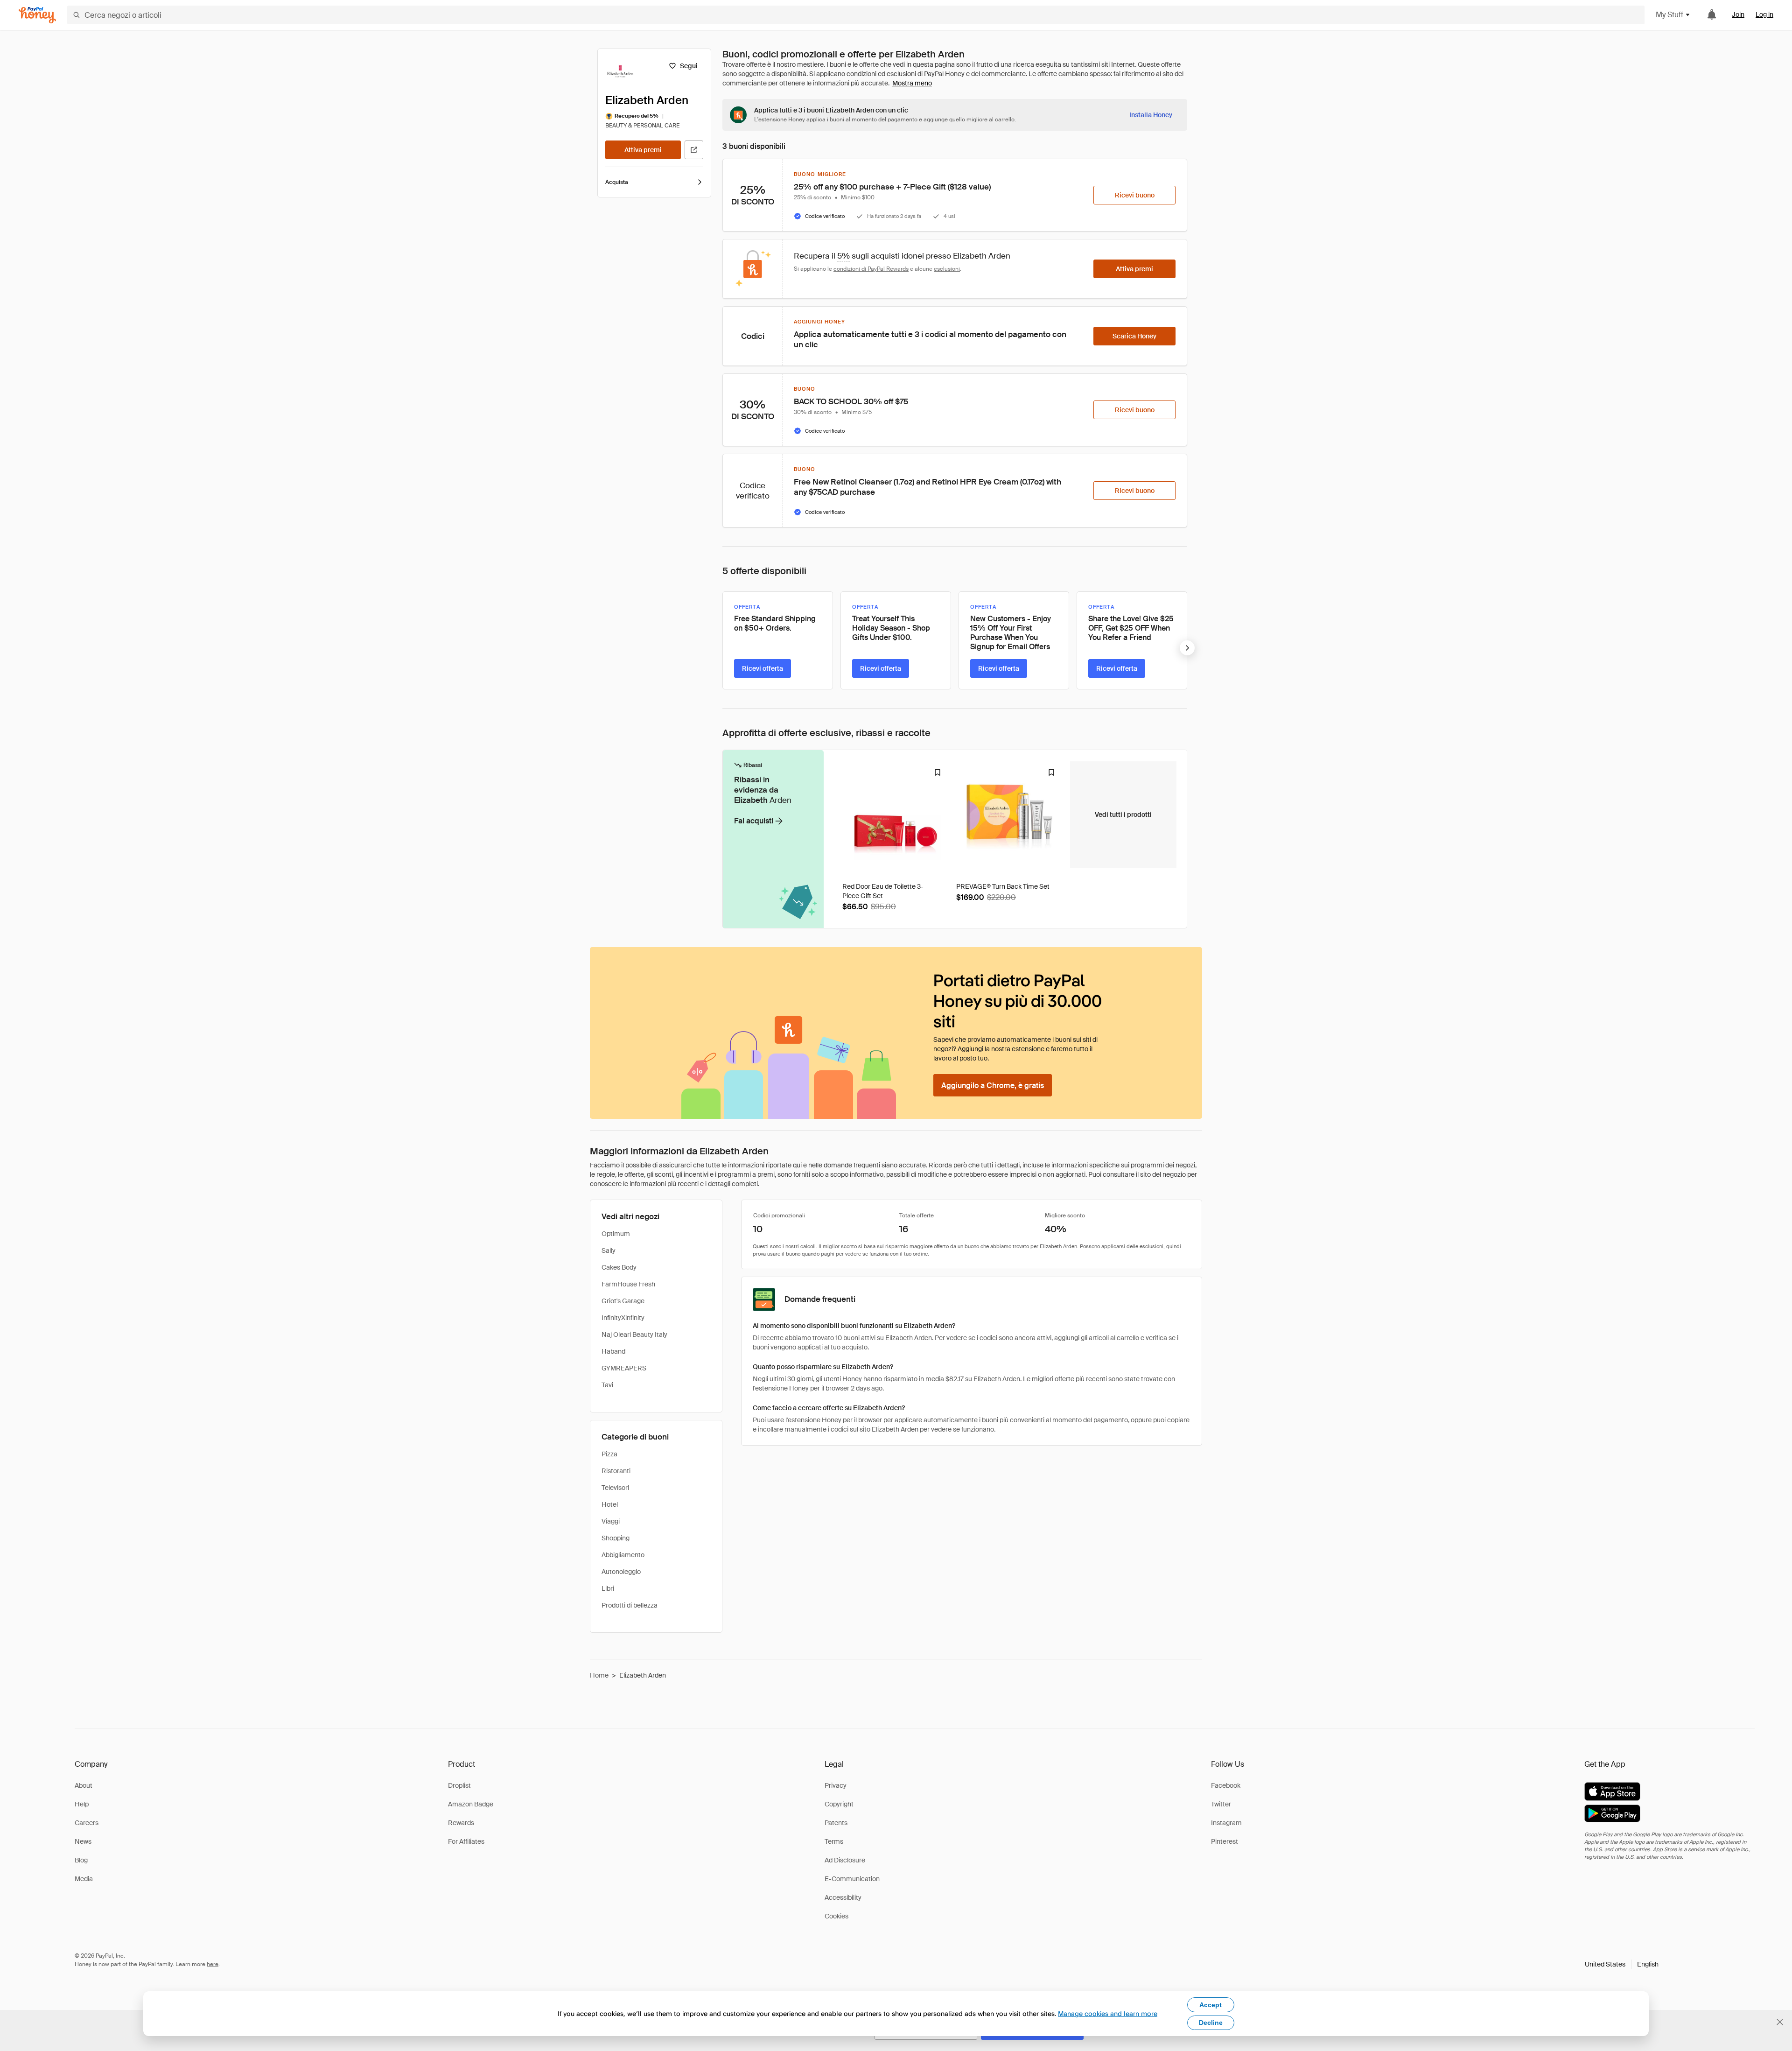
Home (599, 1675)
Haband (613, 1351)
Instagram (1226, 1823)
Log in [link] (1764, 14)
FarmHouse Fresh (628, 1284)
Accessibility (843, 1897)
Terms (834, 1841)
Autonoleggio (621, 1572)
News (83, 1841)
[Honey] (37, 15)
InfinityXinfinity (623, 1318)
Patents (836, 1823)
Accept (1211, 2005)
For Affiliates (466, 1841)
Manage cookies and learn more (1108, 2013)
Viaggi (611, 1521)
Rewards (461, 1823)
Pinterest (1225, 1841)
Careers (87, 1823)
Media (84, 1879)
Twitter (1221, 1804)
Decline (1211, 2023)
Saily (609, 1250)
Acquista (617, 182)
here (213, 1964)
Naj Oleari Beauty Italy (634, 1335)
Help (82, 1804)
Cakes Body (619, 1267)
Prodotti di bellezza (630, 1605)
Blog (81, 1860)
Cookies (836, 1916)
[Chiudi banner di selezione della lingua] (1780, 2022)
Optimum (616, 1234)
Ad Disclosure (845, 1860)
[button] (1622, 1964)
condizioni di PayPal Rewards (871, 269)
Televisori (615, 1488)
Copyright (839, 1804)
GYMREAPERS (624, 1368)
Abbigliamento (623, 1555)
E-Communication (852, 1879)
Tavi (607, 1385)
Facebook (1226, 1785)
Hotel (610, 1504)
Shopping (616, 1538)
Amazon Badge (471, 1804)
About (84, 1785)
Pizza (609, 1454)
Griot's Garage (623, 1301)
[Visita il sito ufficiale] (694, 150)
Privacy (836, 1785)
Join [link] (1738, 14)
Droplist (459, 1785)
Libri (608, 1588)
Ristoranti (616, 1471)
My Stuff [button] (1669, 15)
